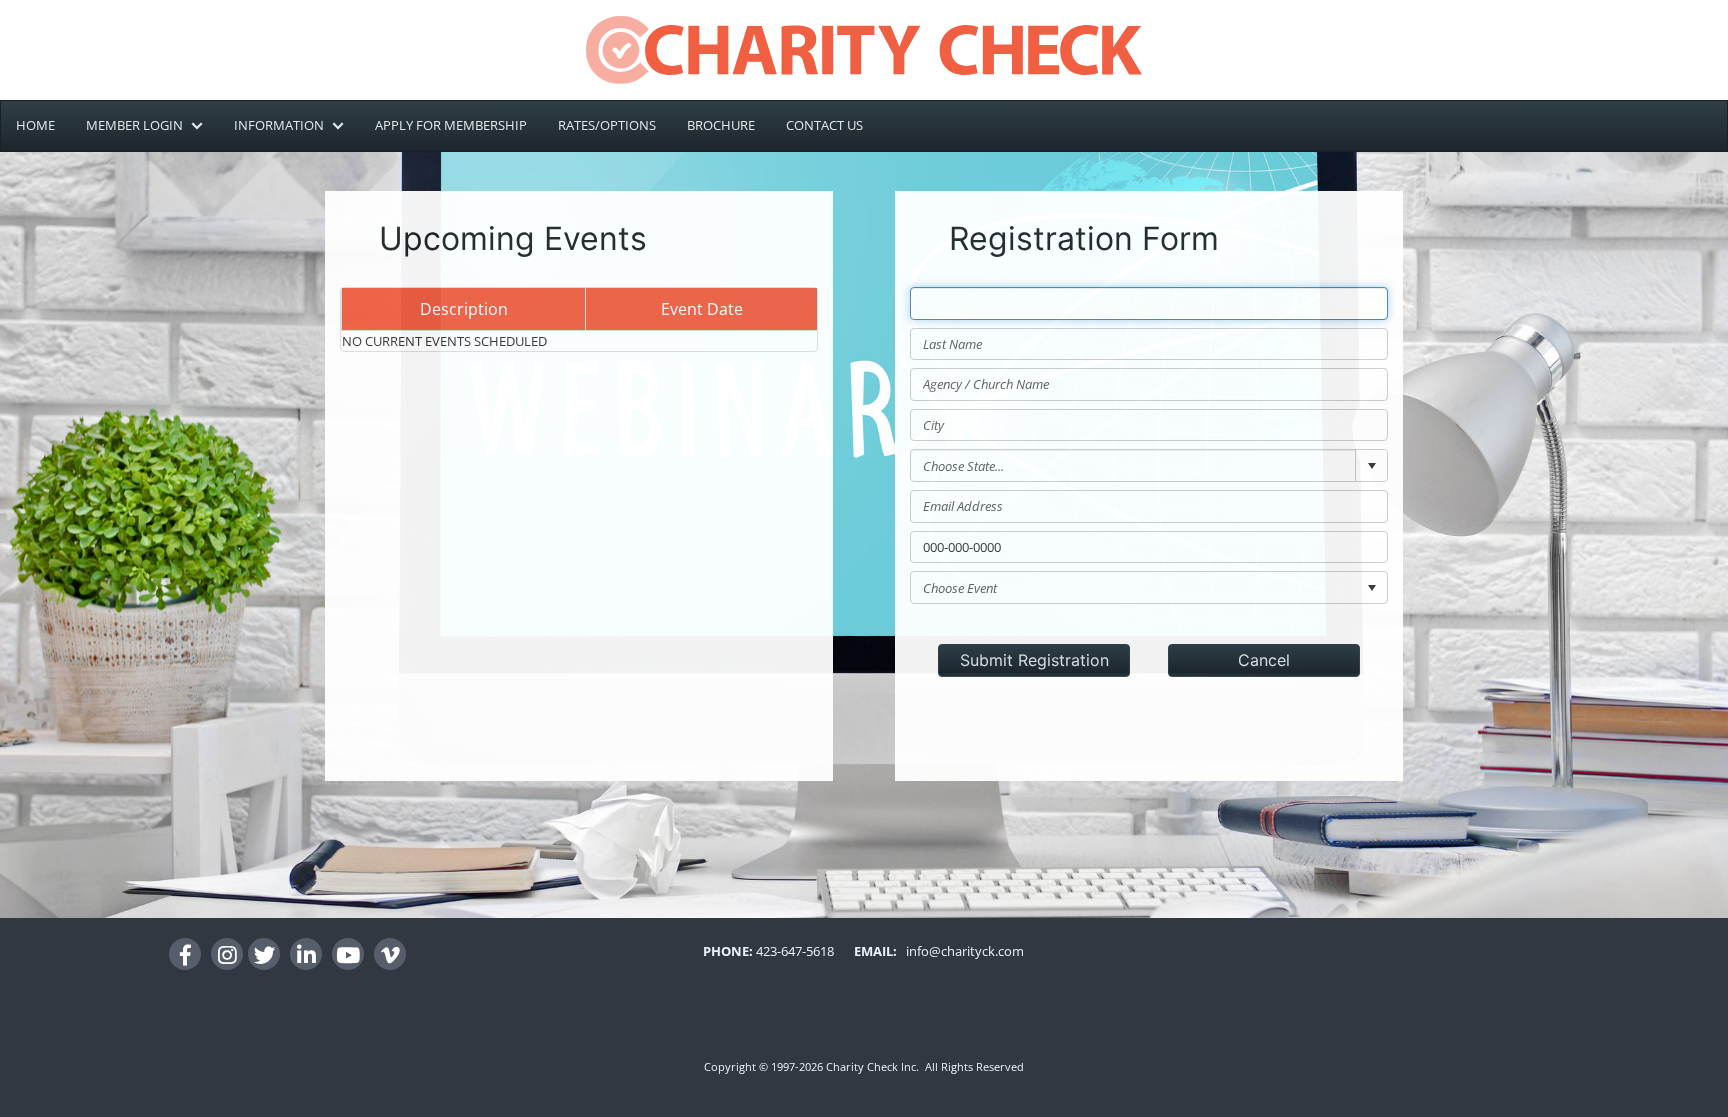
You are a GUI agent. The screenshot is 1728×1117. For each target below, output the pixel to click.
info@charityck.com (960, 951)
